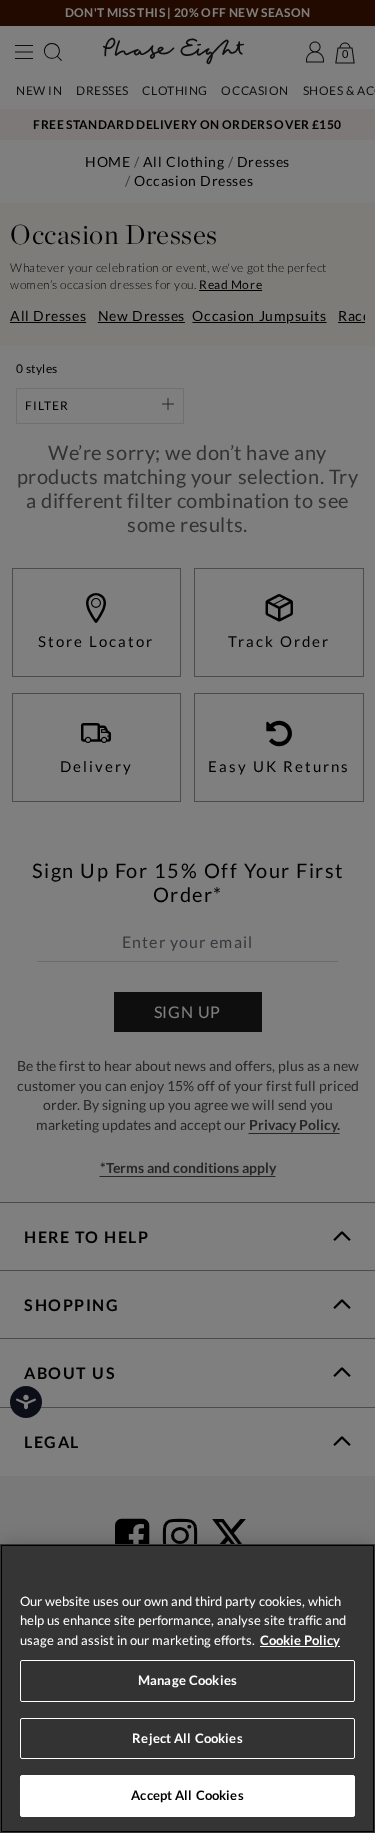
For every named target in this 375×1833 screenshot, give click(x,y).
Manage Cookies (187, 1680)
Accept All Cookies (187, 1795)
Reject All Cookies (187, 1738)
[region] (187, 1688)
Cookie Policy (300, 1640)
